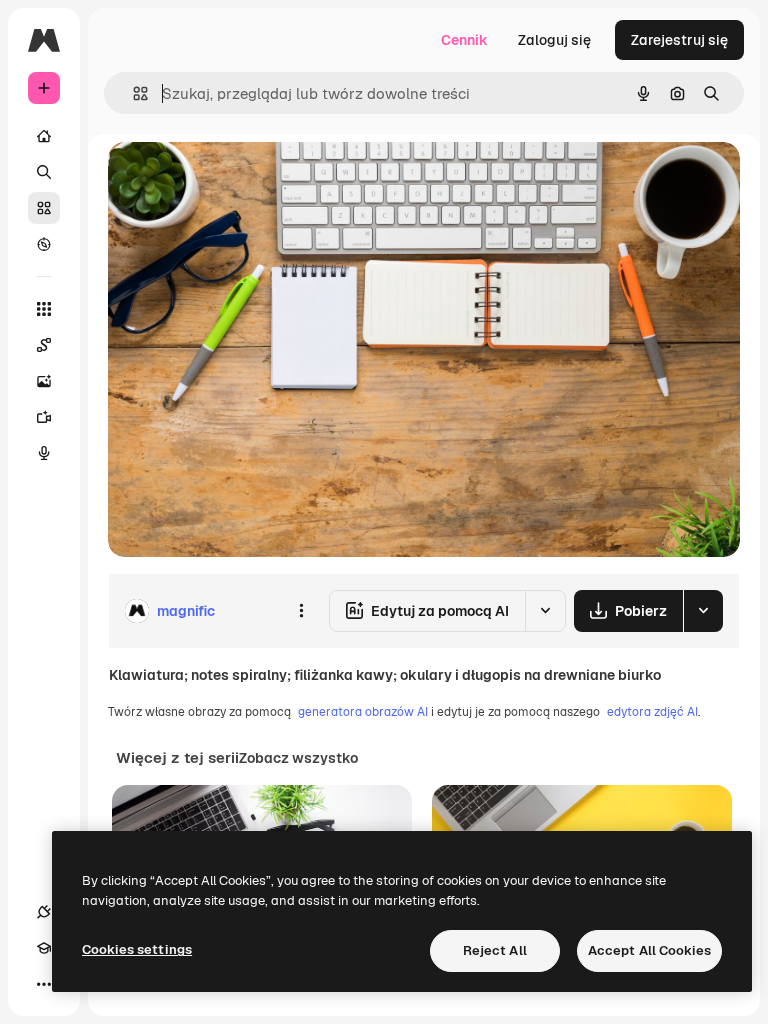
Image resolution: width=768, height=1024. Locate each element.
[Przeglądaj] (44, 244)
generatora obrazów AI (363, 712)
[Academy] (44, 948)
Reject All (495, 950)
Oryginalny (246, 179)
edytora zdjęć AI (652, 712)
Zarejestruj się (679, 40)
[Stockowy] (44, 208)
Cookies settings (137, 949)
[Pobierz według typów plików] (703, 611)
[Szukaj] (44, 172)
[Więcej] (44, 984)
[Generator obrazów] (44, 381)
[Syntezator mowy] (44, 453)
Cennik (464, 40)
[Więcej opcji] (301, 611)
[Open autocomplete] (132, 93)
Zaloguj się (554, 40)
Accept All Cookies (649, 950)
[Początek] (44, 136)
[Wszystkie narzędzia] (44, 309)
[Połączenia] (44, 912)
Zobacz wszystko (298, 758)
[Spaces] (44, 345)
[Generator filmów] (44, 417)
